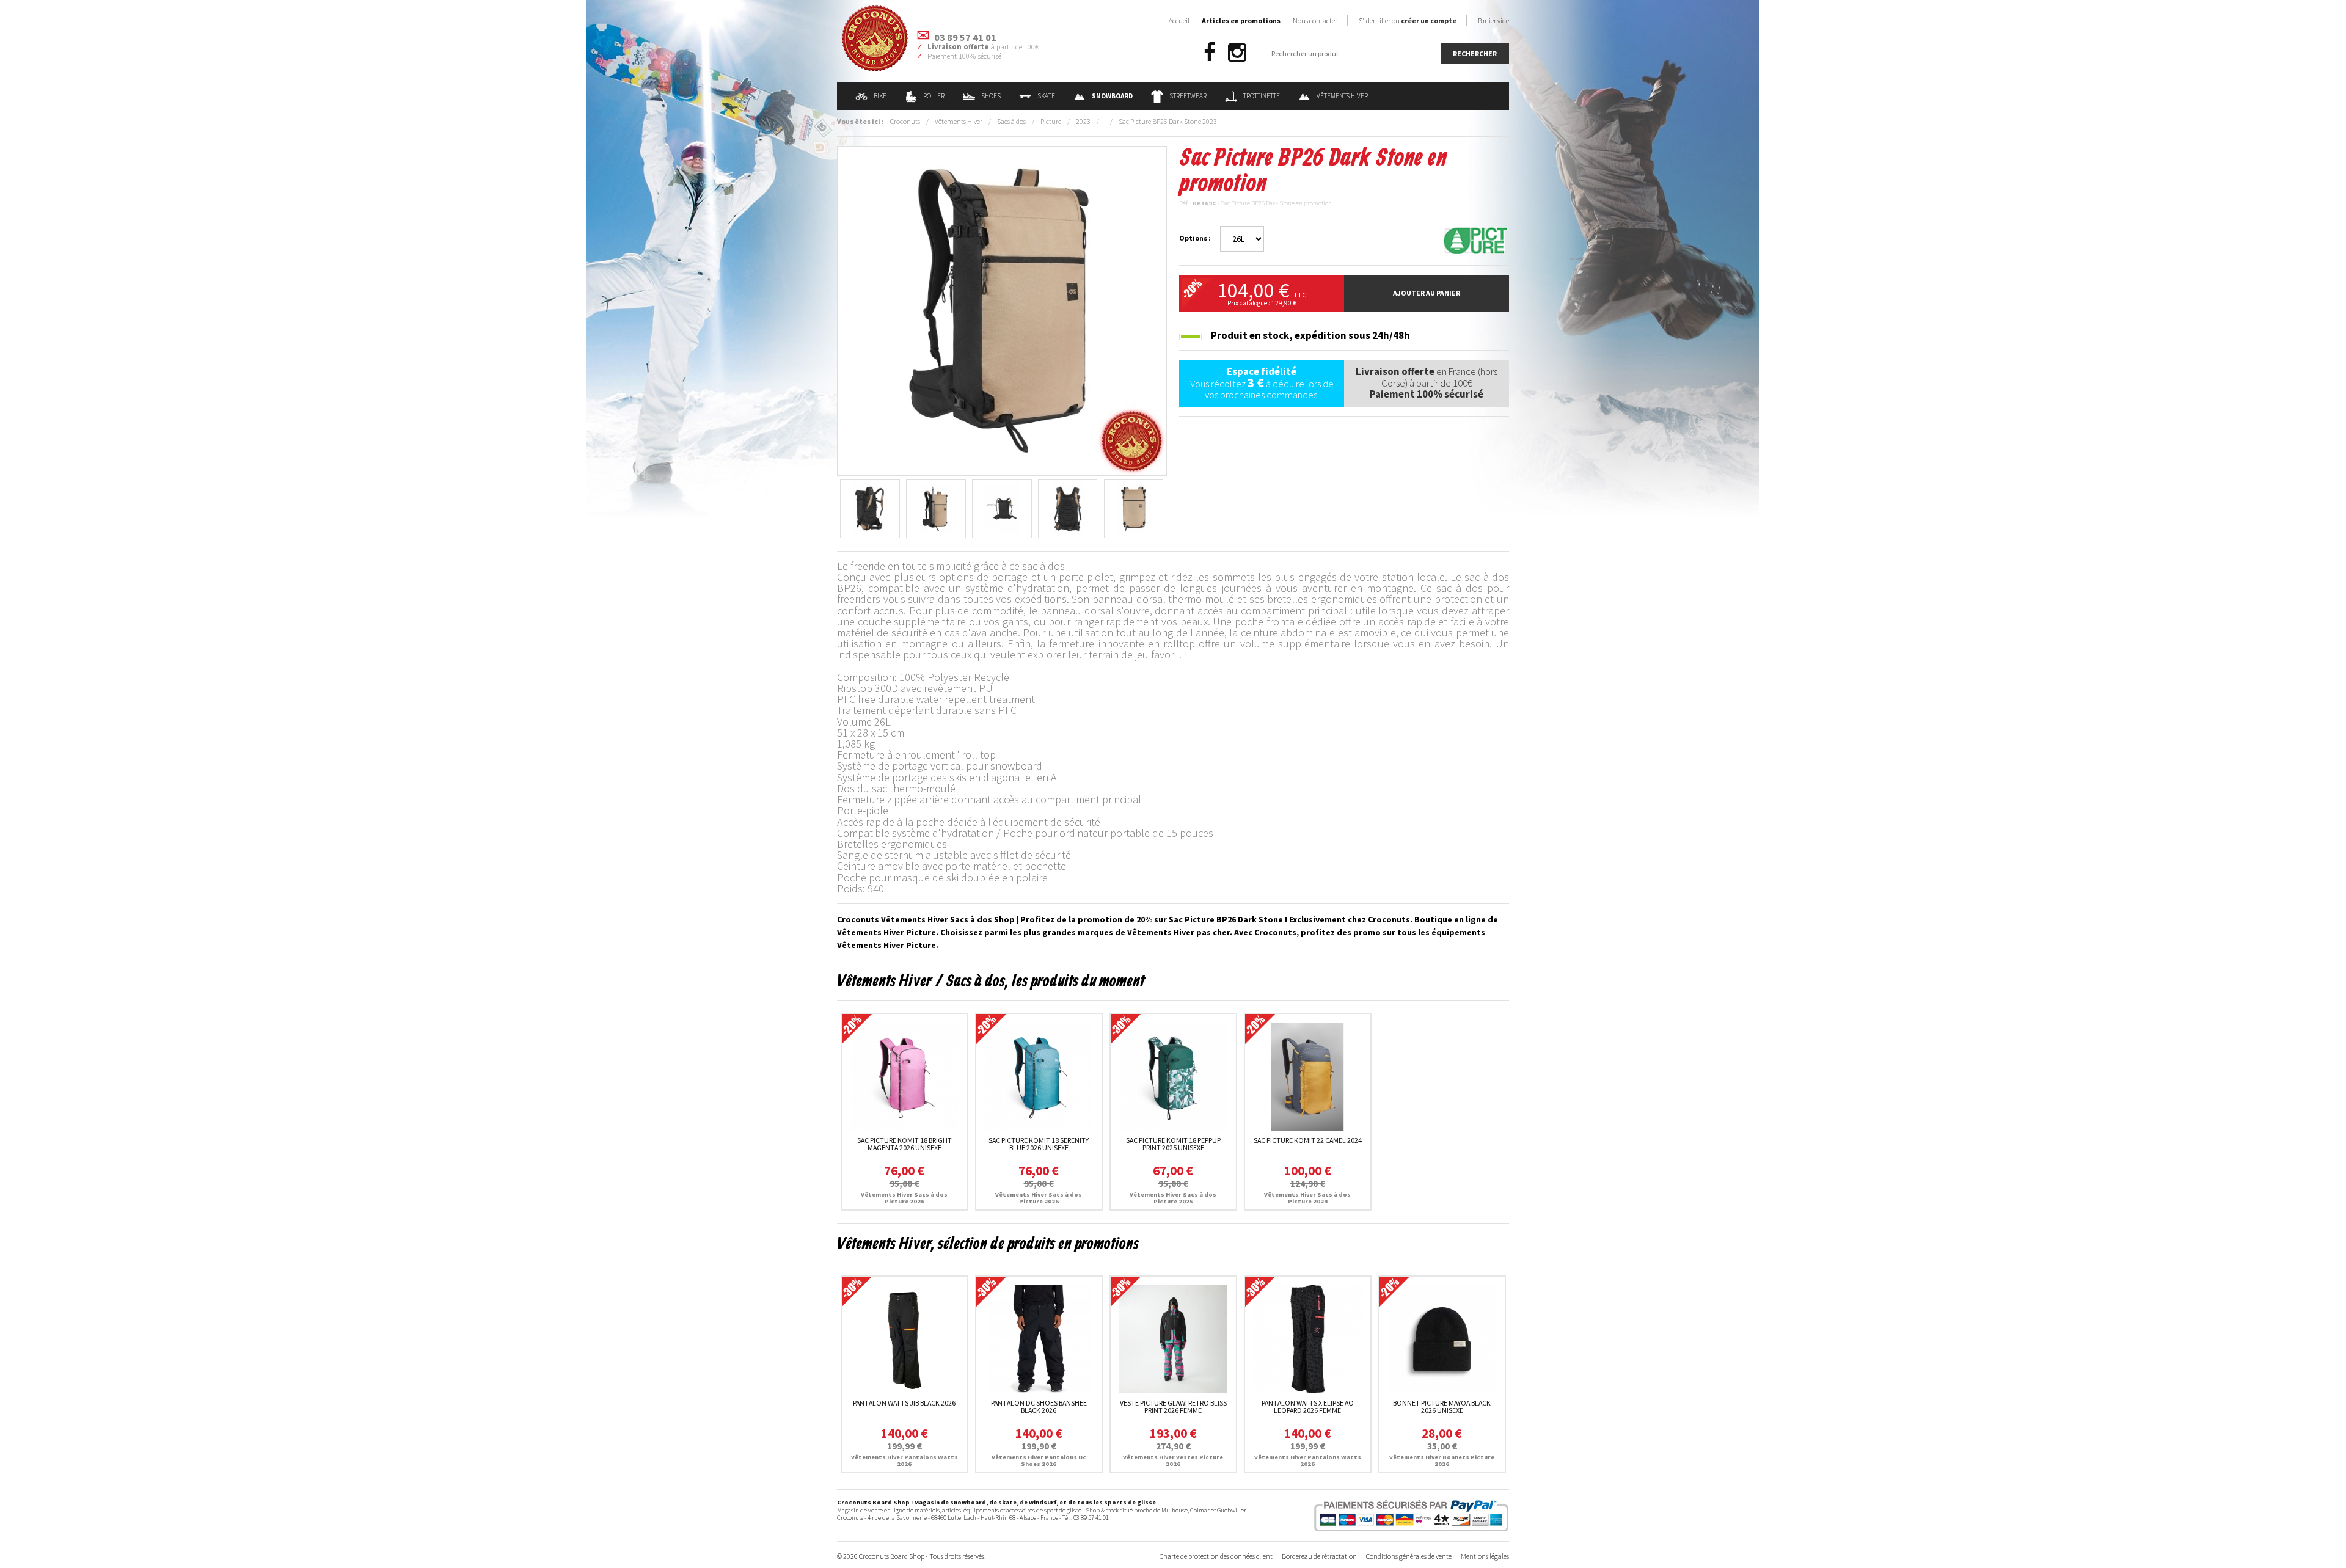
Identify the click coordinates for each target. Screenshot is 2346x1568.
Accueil (1179, 20)
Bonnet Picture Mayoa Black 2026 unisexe (1442, 1406)
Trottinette (1262, 96)
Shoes (991, 96)
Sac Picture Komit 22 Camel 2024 (1308, 1140)
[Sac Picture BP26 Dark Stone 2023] (1002, 310)
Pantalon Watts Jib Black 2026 (904, 1403)
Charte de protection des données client (1216, 1556)
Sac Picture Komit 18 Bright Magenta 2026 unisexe (904, 1144)
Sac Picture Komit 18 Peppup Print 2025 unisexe (1173, 1144)
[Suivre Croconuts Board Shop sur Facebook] (1210, 53)
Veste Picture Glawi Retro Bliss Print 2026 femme (1173, 1406)
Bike (880, 96)
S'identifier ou (1408, 20)
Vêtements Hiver (1342, 96)
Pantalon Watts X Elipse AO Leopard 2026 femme (1308, 1406)
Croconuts (905, 121)
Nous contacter (1315, 20)
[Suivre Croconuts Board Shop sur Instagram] (1237, 53)
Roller (934, 96)
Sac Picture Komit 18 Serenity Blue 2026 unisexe (1039, 1144)
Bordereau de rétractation (1319, 1556)
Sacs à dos (1011, 121)
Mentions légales (1485, 1556)
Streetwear (1188, 96)
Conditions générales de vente (1409, 1556)
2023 (1083, 121)
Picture (1051, 121)
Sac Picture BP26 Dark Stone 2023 (1168, 121)
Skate (1046, 96)
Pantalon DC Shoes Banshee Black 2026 (1039, 1406)
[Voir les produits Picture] (1475, 240)
